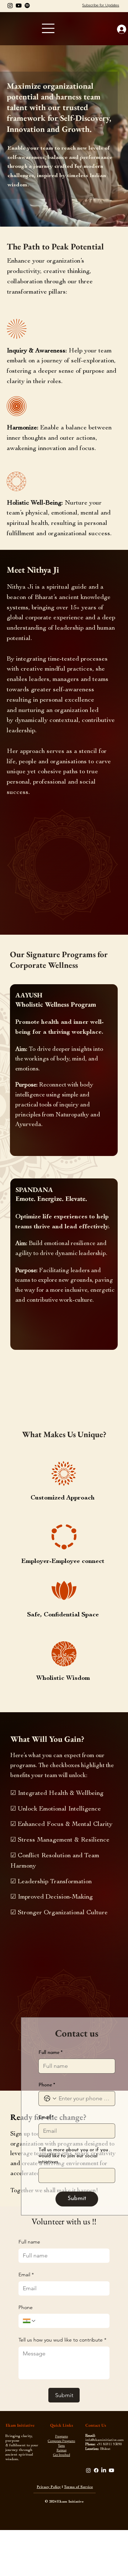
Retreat (62, 2450)
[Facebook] (96, 2470)
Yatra (61, 2445)
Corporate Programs (61, 2441)
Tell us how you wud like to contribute (62, 2340)
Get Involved (62, 2455)
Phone (26, 2307)
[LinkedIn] (104, 2470)
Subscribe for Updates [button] (101, 5)
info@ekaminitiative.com (105, 2440)
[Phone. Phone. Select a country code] (30, 2321)
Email (26, 2275)
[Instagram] (10, 6)
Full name (29, 2242)
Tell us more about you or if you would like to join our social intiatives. (73, 2156)
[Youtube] (19, 6)
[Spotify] (27, 6)
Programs (62, 2436)
